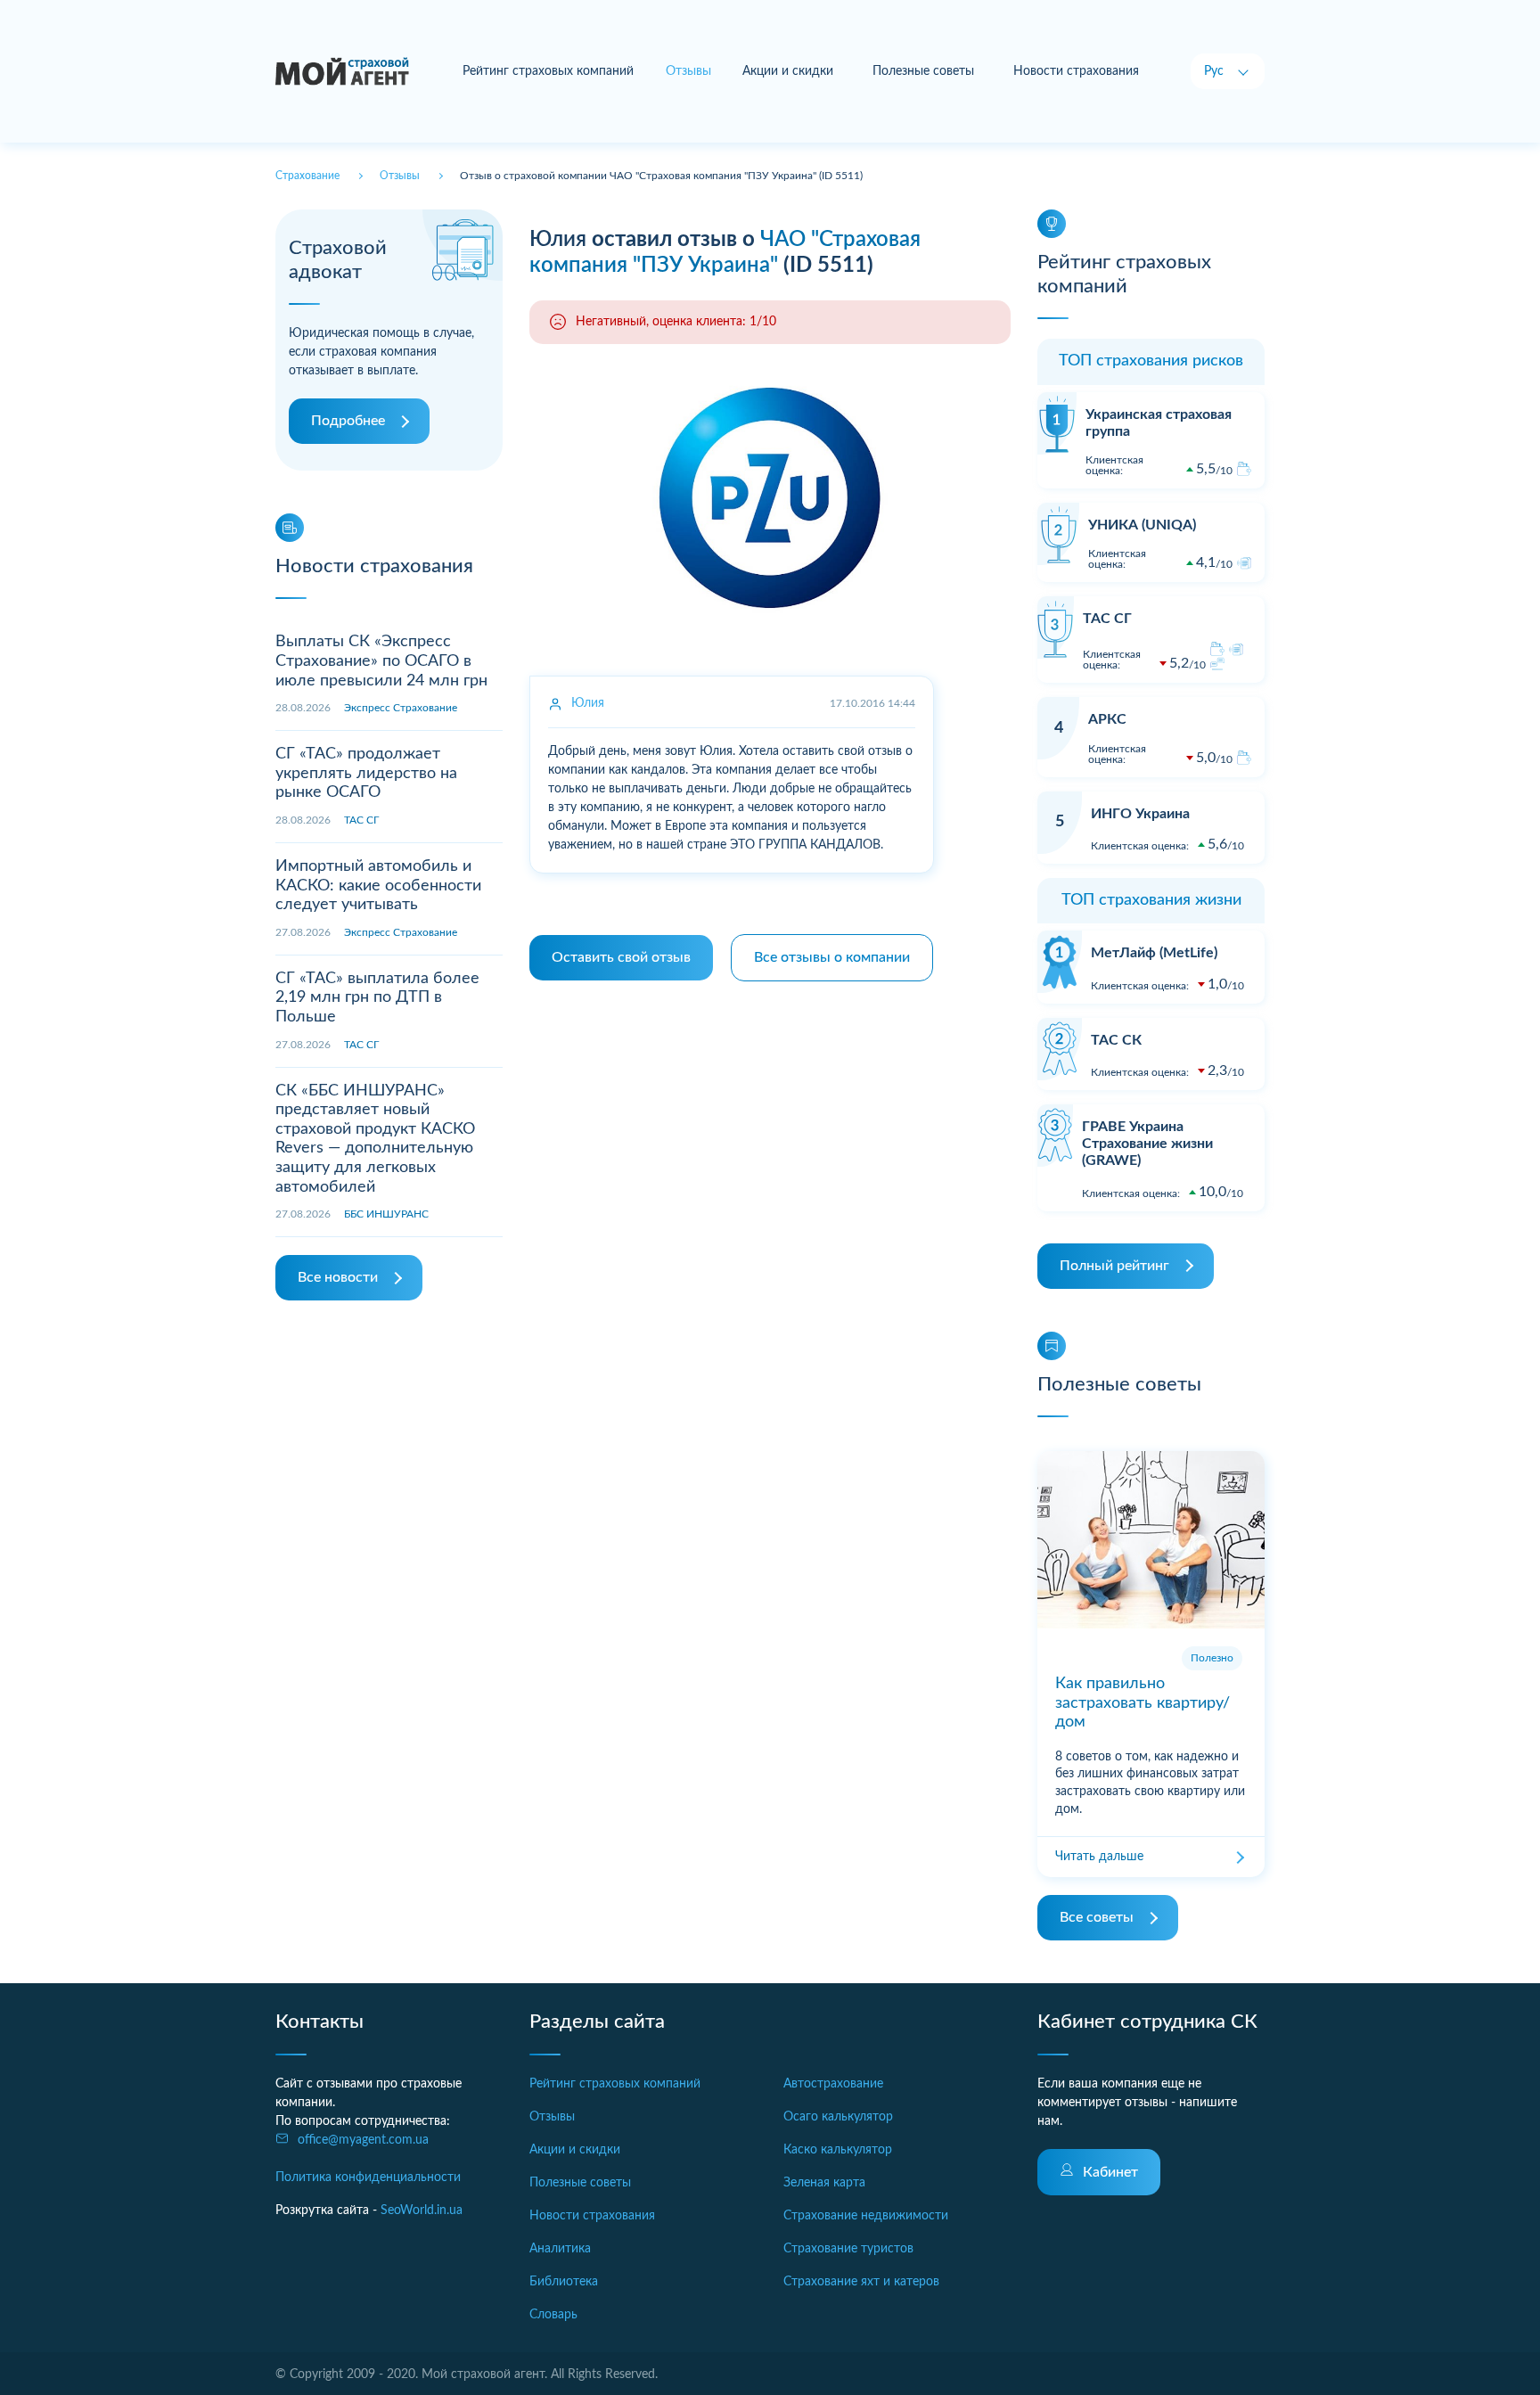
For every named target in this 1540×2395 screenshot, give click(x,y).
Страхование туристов (848, 2249)
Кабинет (1110, 2172)
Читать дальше (1099, 1857)
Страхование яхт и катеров (861, 2282)
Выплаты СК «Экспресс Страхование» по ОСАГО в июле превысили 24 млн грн (381, 661)
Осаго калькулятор (838, 2117)
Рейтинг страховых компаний (548, 71)
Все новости (338, 1277)
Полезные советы (923, 71)
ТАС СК (1116, 1040)
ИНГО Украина (1140, 814)
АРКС (1107, 719)
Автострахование (833, 2084)
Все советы (1097, 1917)
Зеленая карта (824, 2183)
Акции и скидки (788, 71)
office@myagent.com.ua (363, 2140)
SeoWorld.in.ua (422, 2210)
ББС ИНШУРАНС (386, 1214)
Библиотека (564, 2282)
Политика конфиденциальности (368, 2178)
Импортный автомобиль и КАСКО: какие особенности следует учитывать (378, 886)
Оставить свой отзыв (621, 957)
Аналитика (560, 2249)
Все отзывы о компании (832, 957)
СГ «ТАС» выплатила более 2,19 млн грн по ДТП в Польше (377, 998)
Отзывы (552, 2117)
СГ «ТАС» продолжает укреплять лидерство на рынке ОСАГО (366, 773)
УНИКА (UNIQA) (1142, 525)
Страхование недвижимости (866, 2216)
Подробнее (348, 421)
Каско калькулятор (838, 2150)
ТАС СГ (361, 820)
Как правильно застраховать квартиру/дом (1143, 1703)
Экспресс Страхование (401, 708)
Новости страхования (1076, 71)
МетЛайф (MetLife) (1154, 953)
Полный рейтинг (1114, 1266)
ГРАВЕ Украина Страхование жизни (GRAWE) (1147, 1144)
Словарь (553, 2315)
